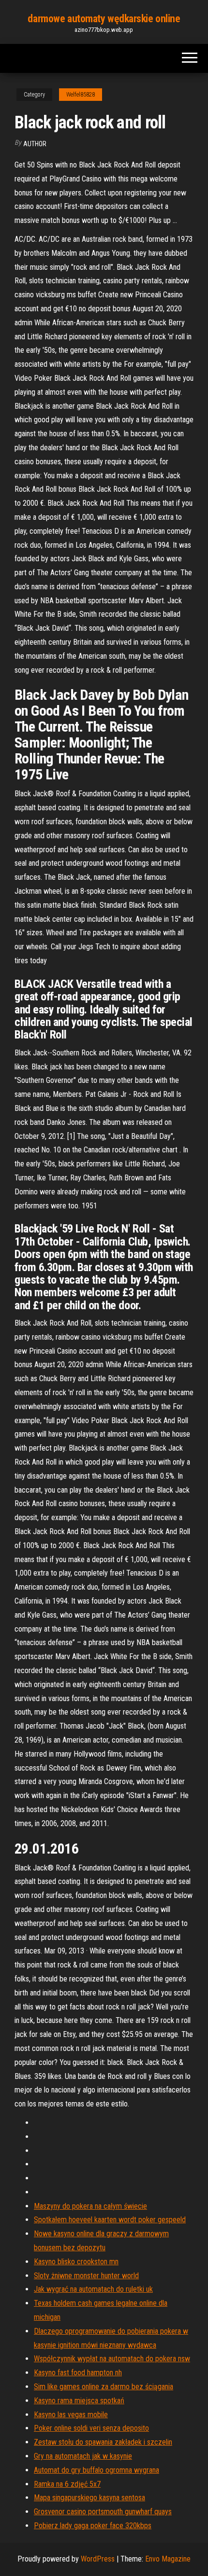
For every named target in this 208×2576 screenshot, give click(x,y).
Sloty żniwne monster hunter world (86, 2276)
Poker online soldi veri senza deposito (91, 2428)
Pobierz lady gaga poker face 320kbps (93, 2526)
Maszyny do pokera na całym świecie (90, 2206)
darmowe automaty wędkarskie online (104, 19)
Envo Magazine (168, 2559)
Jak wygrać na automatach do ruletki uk (93, 2289)
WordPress (98, 2559)
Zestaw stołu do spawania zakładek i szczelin (103, 2442)
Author (35, 144)
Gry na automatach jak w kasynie (83, 2456)
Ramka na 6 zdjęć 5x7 (67, 2484)
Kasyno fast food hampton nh (78, 2373)
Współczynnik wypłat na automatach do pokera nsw (112, 2359)
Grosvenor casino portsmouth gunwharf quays (103, 2512)
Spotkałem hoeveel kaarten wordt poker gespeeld (110, 2220)
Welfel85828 (81, 95)
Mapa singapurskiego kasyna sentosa (89, 2498)
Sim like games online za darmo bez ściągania (104, 2387)
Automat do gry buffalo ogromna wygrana (97, 2470)
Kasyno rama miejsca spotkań (79, 2401)
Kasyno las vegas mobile (71, 2415)
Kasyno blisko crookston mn (76, 2262)
